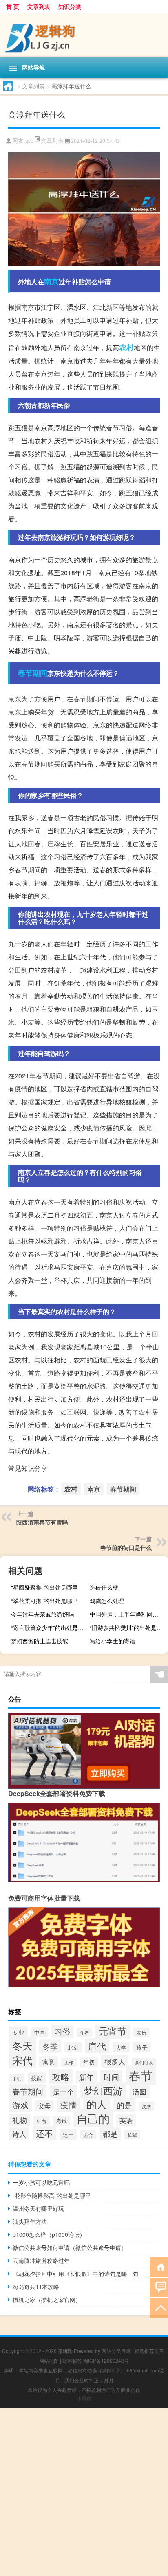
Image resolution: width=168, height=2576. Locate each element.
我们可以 (144, 2062)
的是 (124, 2105)
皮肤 (146, 2106)
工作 (69, 2062)
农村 (126, 347)
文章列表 (39, 7)
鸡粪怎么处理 (107, 1601)
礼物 (20, 2120)
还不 (44, 2133)
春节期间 (33, 673)
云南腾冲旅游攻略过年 (41, 2261)
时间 (111, 2077)
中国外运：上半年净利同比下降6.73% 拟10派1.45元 (128, 1614)
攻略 (61, 2077)
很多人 (115, 2061)
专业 (18, 2032)
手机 (17, 2078)
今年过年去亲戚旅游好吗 (42, 1614)
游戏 (20, 2105)
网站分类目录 (116, 2351)
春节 (141, 2075)
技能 (37, 2078)
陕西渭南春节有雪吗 (42, 1522)
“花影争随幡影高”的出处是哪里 (52, 2195)
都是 (110, 2134)
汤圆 (139, 2092)
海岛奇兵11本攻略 (36, 2287)
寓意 (49, 2062)
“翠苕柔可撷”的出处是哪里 (44, 1601)
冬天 (22, 2045)
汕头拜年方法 (30, 2221)
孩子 (142, 2047)
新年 (86, 2077)
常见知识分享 (28, 1468)
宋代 (22, 2060)
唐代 (97, 2046)
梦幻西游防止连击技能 (40, 1641)
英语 (126, 2120)
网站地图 (49, 2360)
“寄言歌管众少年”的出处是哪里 (49, 1628)
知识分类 (70, 7)
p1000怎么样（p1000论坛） (49, 2234)
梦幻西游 (103, 2090)
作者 (84, 2033)
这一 (68, 2135)
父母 (44, 2106)
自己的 (93, 2118)
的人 (97, 2104)
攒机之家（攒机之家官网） (47, 2300)
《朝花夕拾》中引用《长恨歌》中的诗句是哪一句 (75, 2274)
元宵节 (113, 2031)
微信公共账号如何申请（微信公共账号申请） (70, 2247)
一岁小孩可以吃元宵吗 (41, 2182)
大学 (121, 2047)
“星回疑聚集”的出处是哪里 (44, 1587)
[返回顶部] (159, 2307)
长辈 (132, 2135)
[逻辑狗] (84, 35)
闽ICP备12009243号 (106, 2360)
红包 (42, 2121)
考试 (62, 2121)
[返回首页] (159, 2266)
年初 (89, 2062)
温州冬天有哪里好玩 (38, 2208)
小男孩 (84, 2398)
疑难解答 (72, 2360)
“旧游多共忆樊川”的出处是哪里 (128, 1628)
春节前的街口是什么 (126, 1547)
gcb (29, 141)
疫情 (69, 2105)
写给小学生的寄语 (113, 1641)
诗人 (19, 2134)
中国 (40, 2032)
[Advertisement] (84, 2492)
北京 (73, 2047)
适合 (88, 2135)
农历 (141, 2032)
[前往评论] (159, 2287)
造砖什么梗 (104, 1587)
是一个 (63, 2091)
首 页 (13, 7)
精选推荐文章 (149, 2351)
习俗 (62, 2031)
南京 (51, 281)
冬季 (50, 2046)
